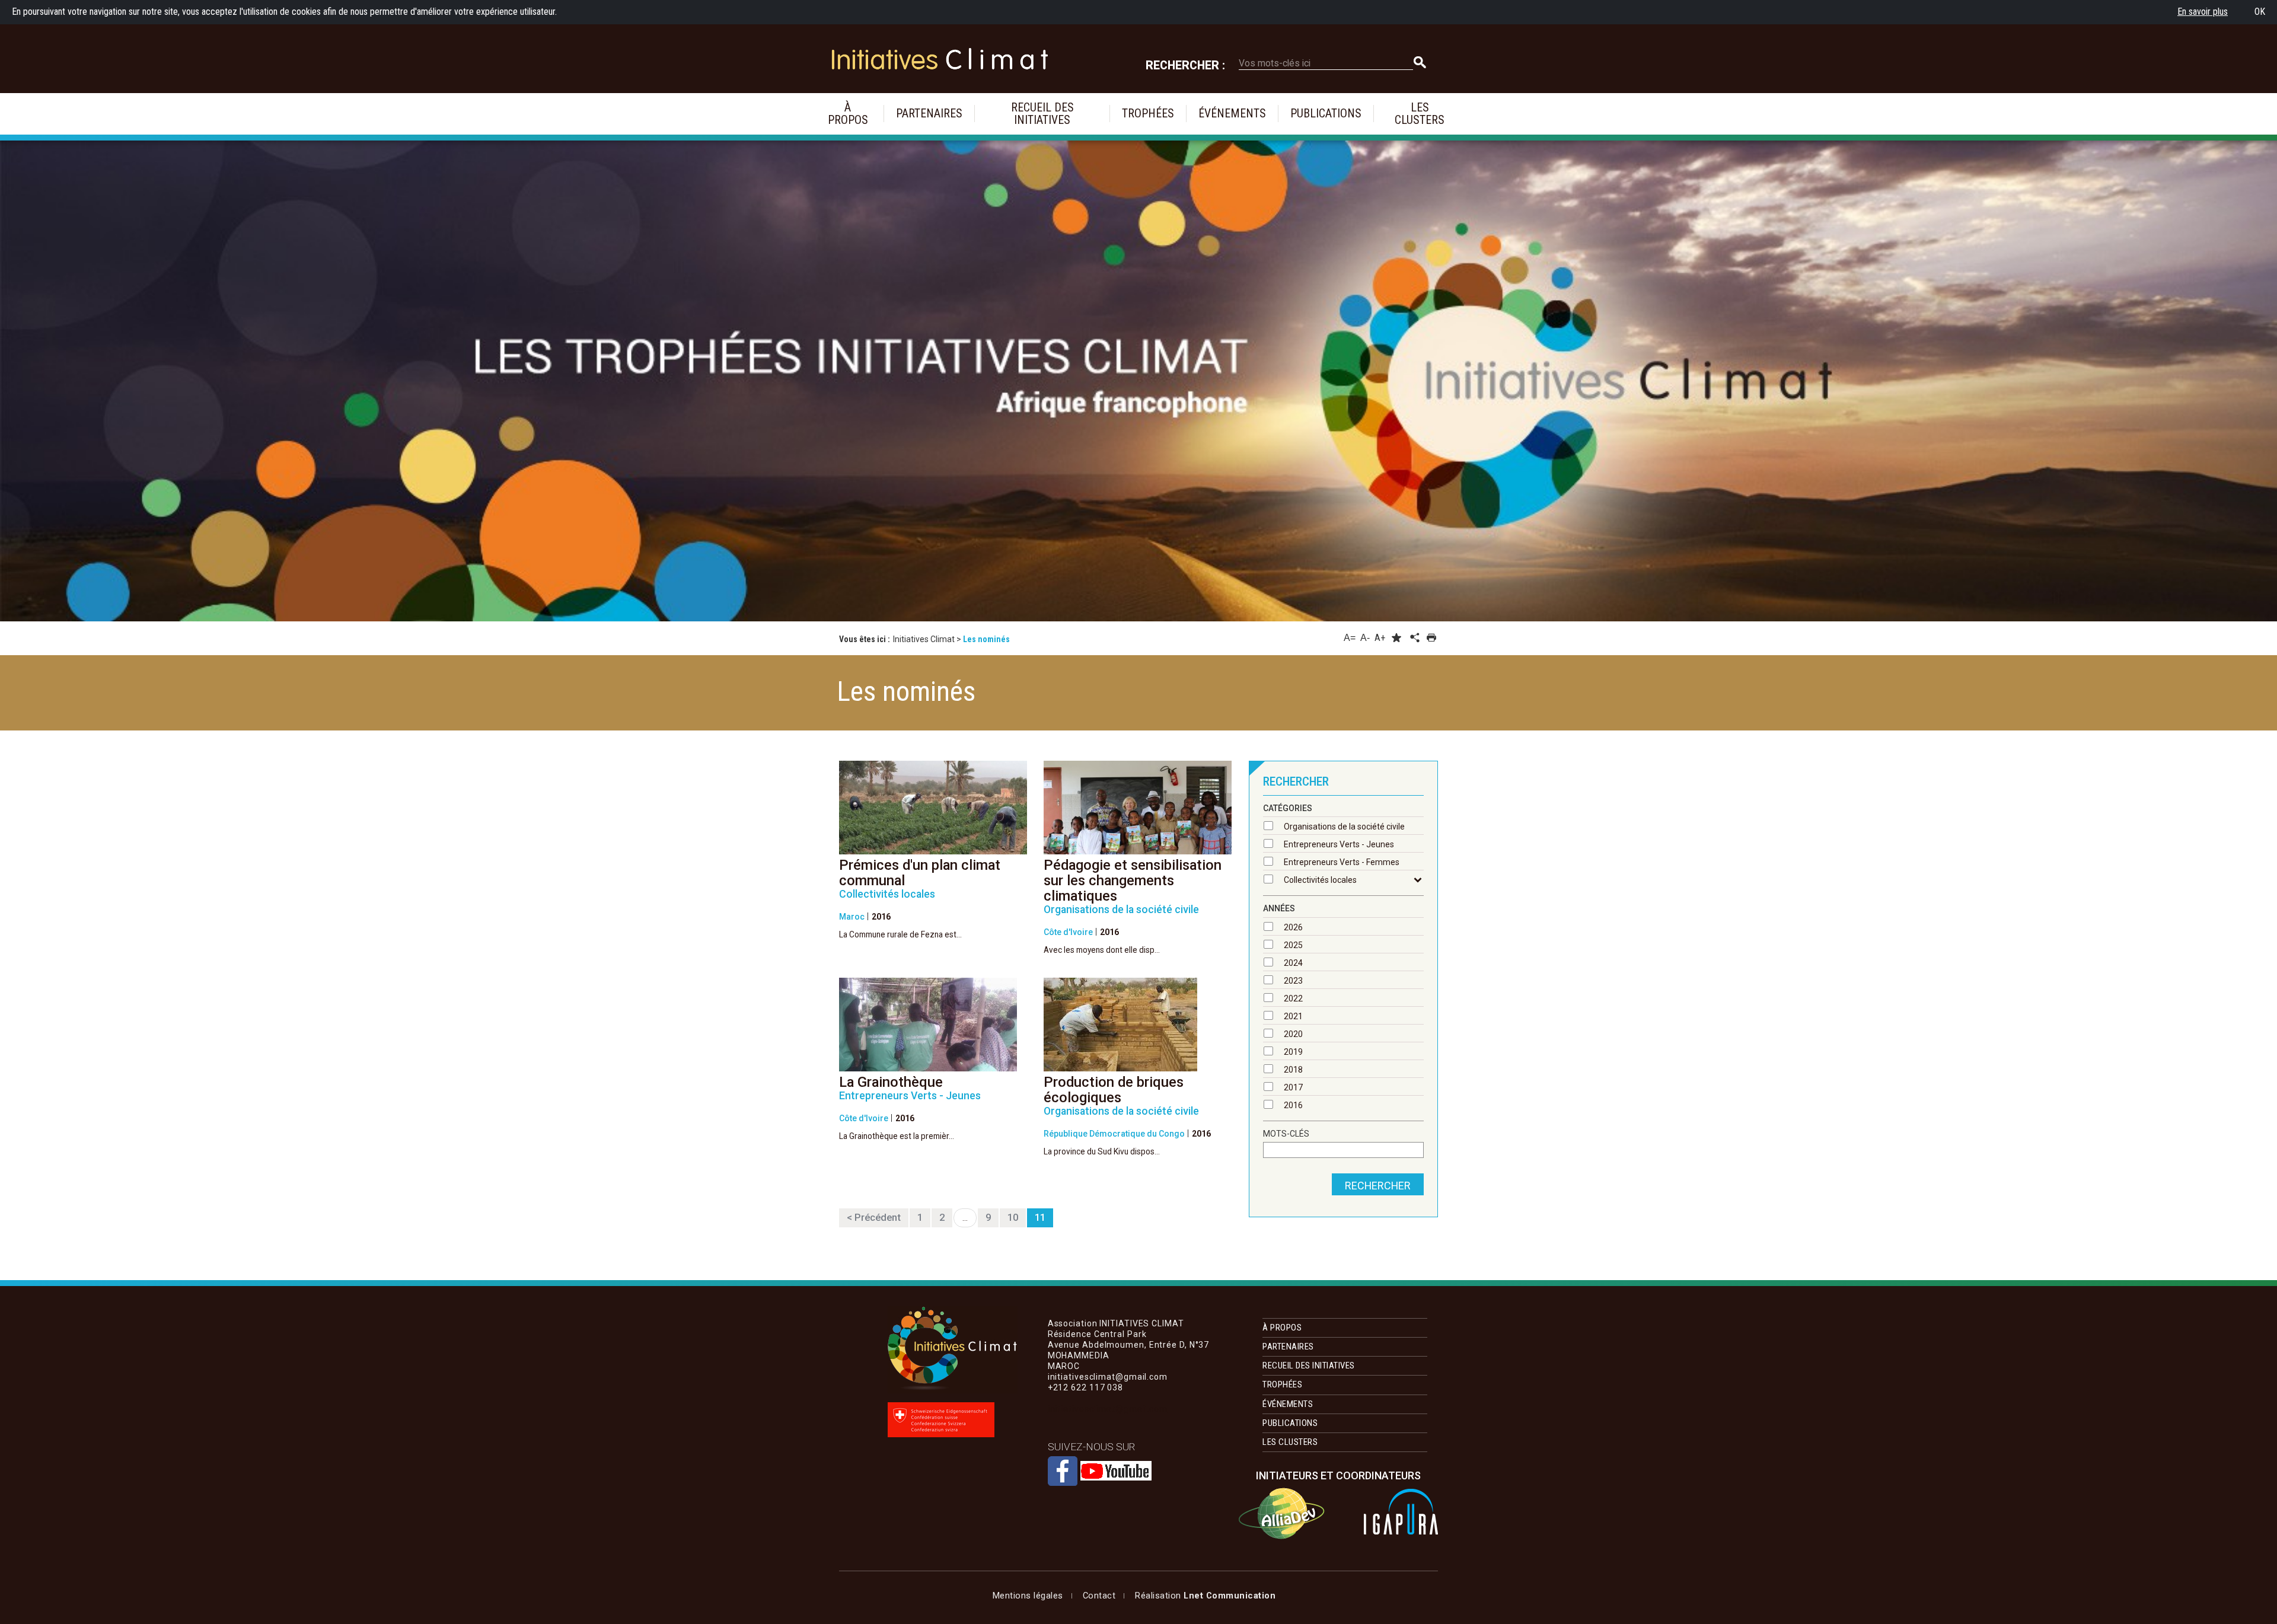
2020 (1293, 1034)
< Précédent (874, 1218)
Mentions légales (1028, 1596)
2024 (1293, 963)
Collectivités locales (1320, 880)
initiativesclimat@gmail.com (1108, 1409)
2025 (1293, 945)
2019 (1293, 1052)
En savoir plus (2203, 12)
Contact (1099, 1596)
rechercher (1378, 1186)
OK (2260, 12)
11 (1040, 1218)
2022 (1293, 998)
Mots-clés (1286, 1134)
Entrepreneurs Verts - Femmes (1342, 862)
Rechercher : (1185, 66)
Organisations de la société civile (1344, 827)
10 (1013, 1218)
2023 (1293, 981)
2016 (1293, 1105)
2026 (1293, 927)
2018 (1293, 1070)
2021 (1293, 1016)
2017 (1293, 1087)
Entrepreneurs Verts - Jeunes (1339, 844)
